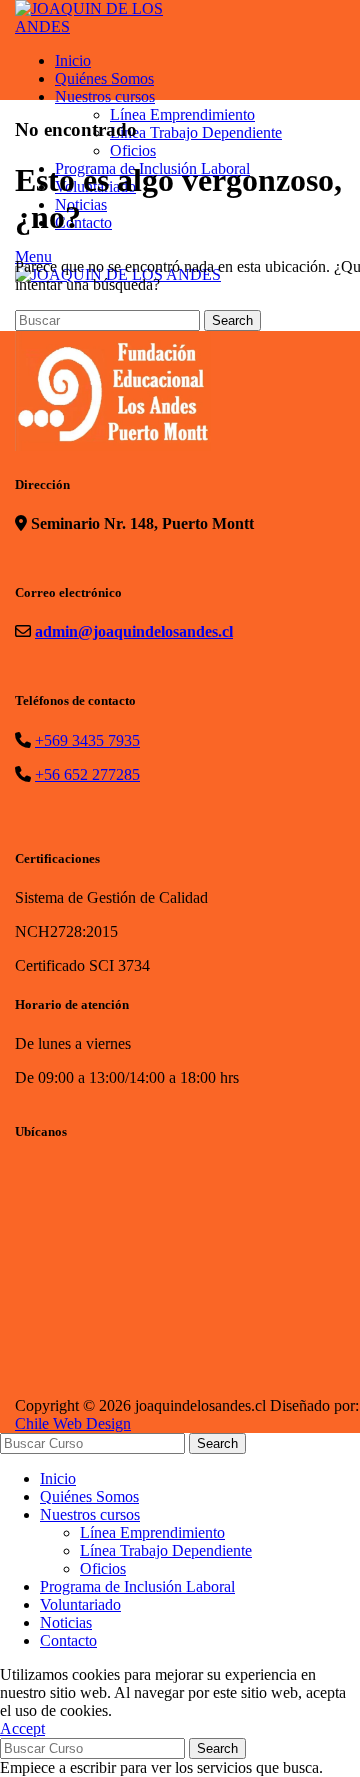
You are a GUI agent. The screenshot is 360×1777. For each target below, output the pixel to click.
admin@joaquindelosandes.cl (134, 631)
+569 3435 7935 (87, 740)
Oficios (103, 1568)
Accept (22, 1728)
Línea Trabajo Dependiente (166, 1550)
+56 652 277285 (87, 774)
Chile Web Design (73, 1423)
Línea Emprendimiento (152, 1532)
